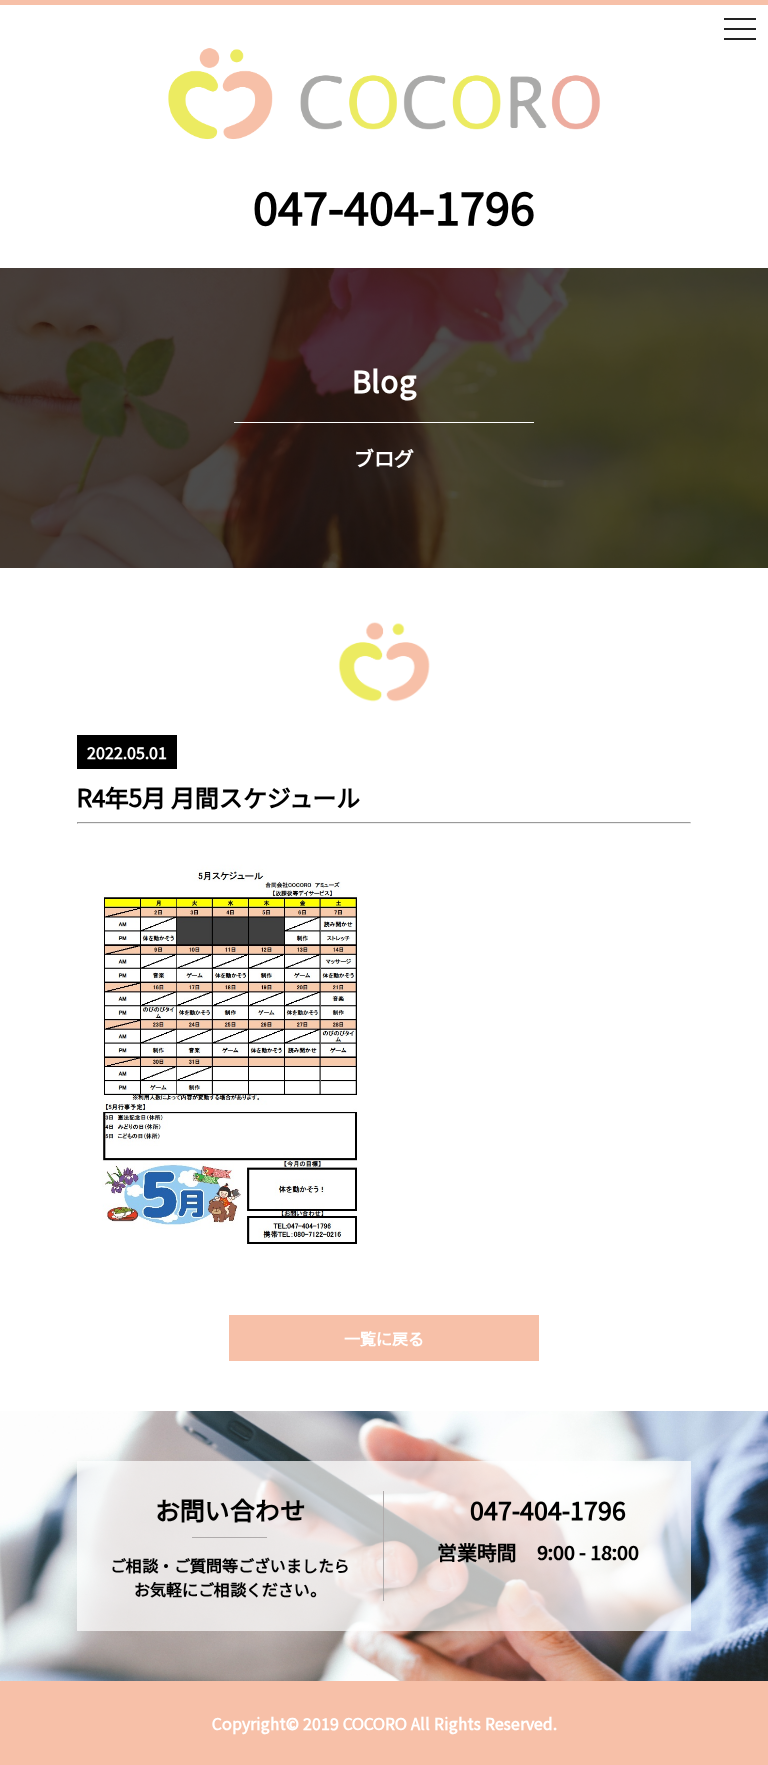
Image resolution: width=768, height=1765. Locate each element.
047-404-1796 (394, 205)
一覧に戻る (384, 1338)
